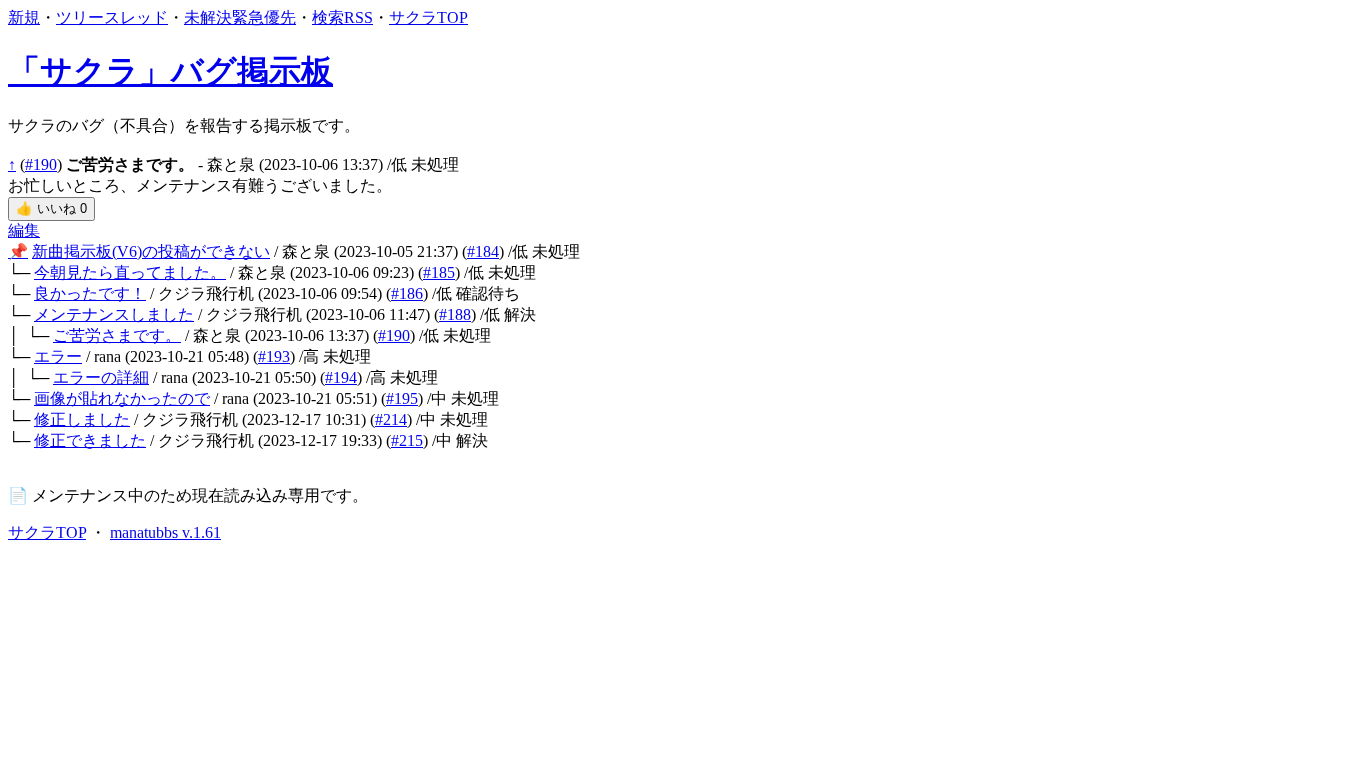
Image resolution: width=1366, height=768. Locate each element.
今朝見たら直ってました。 (130, 272)
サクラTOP (428, 17)
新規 (24, 17)
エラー (58, 356)
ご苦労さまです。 (117, 335)
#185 (439, 272)
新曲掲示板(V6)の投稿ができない (151, 251)
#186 (407, 293)
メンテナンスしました (114, 314)
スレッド (136, 17)
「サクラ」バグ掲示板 (170, 71)
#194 (341, 377)
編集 (24, 230)
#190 (41, 164)
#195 (402, 398)
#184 (483, 251)
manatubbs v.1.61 (165, 532)
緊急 (248, 17)
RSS (358, 17)
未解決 (208, 17)
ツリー (80, 17)
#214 (391, 419)
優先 (280, 17)
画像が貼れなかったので (122, 398)
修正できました (90, 440)
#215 (407, 440)
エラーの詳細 (101, 377)
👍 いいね (51, 208)
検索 (328, 17)
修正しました (82, 419)
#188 (455, 314)
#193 (274, 356)
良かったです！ (90, 293)
